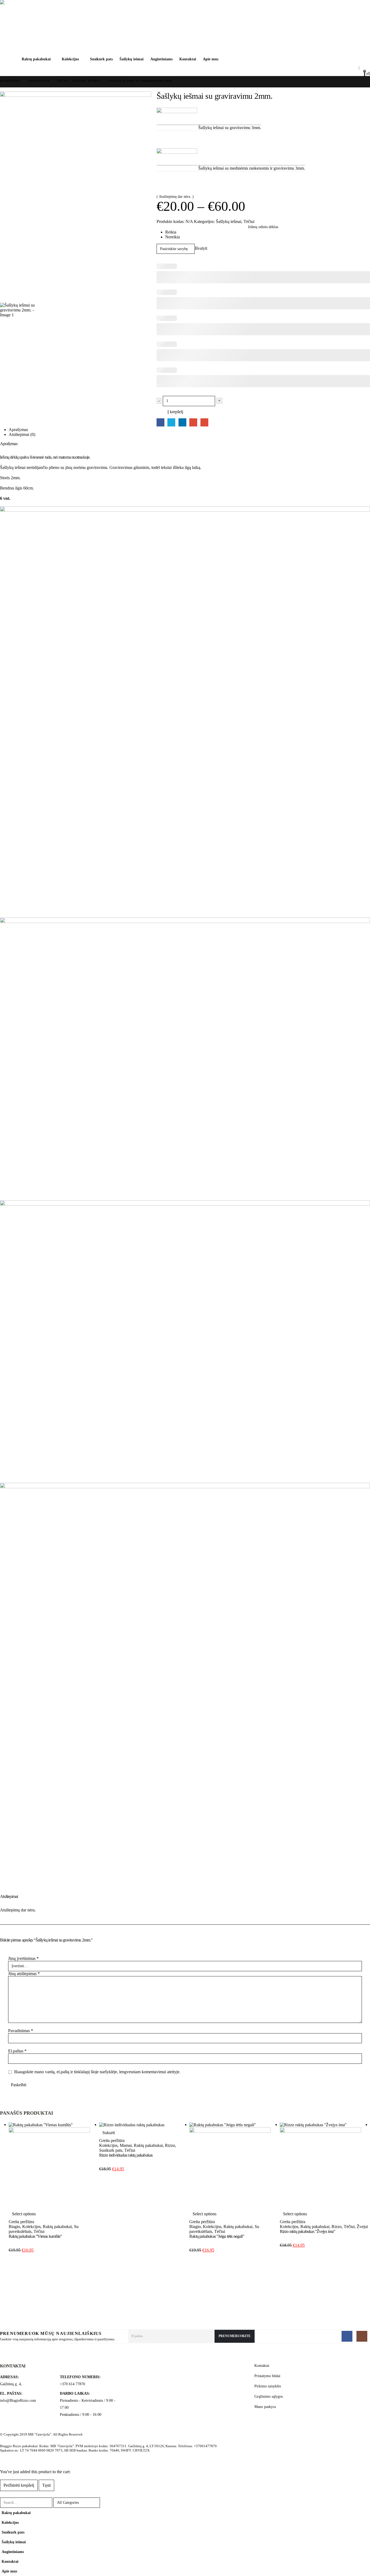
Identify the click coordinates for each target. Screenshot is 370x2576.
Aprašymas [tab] (18, 430)
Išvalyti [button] (201, 248)
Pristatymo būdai (267, 2376)
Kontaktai (188, 59)
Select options (24, 2214)
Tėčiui (249, 221)
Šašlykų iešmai (132, 59)
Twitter (171, 422)
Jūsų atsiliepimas (24, 1974)
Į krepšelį (175, 412)
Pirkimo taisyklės (268, 2386)
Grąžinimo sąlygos (269, 2396)
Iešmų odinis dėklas (263, 227)
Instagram (362, 2336)
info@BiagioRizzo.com (18, 2400)
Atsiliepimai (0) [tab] (22, 434)
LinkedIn (182, 422)
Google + (193, 422)
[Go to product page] (54, 2165)
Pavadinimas (21, 2031)
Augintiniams (161, 59)
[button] (343, 68)
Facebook (160, 422)
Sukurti (109, 2133)
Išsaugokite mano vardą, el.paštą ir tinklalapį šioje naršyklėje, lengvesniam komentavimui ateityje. (97, 2072)
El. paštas (204, 422)
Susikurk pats (101, 59)
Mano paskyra (265, 2407)
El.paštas (17, 2051)
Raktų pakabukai (36, 59)
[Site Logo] (24, 27)
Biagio (14, 2227)
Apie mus (211, 59)
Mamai (126, 2145)
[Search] (109, 2503)
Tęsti (46, 2485)
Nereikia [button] (173, 237)
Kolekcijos (70, 59)
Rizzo (170, 2145)
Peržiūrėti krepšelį (19, 2485)
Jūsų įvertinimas (23, 1958)
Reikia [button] (171, 232)
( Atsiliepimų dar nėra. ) (175, 197)
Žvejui (362, 2227)
